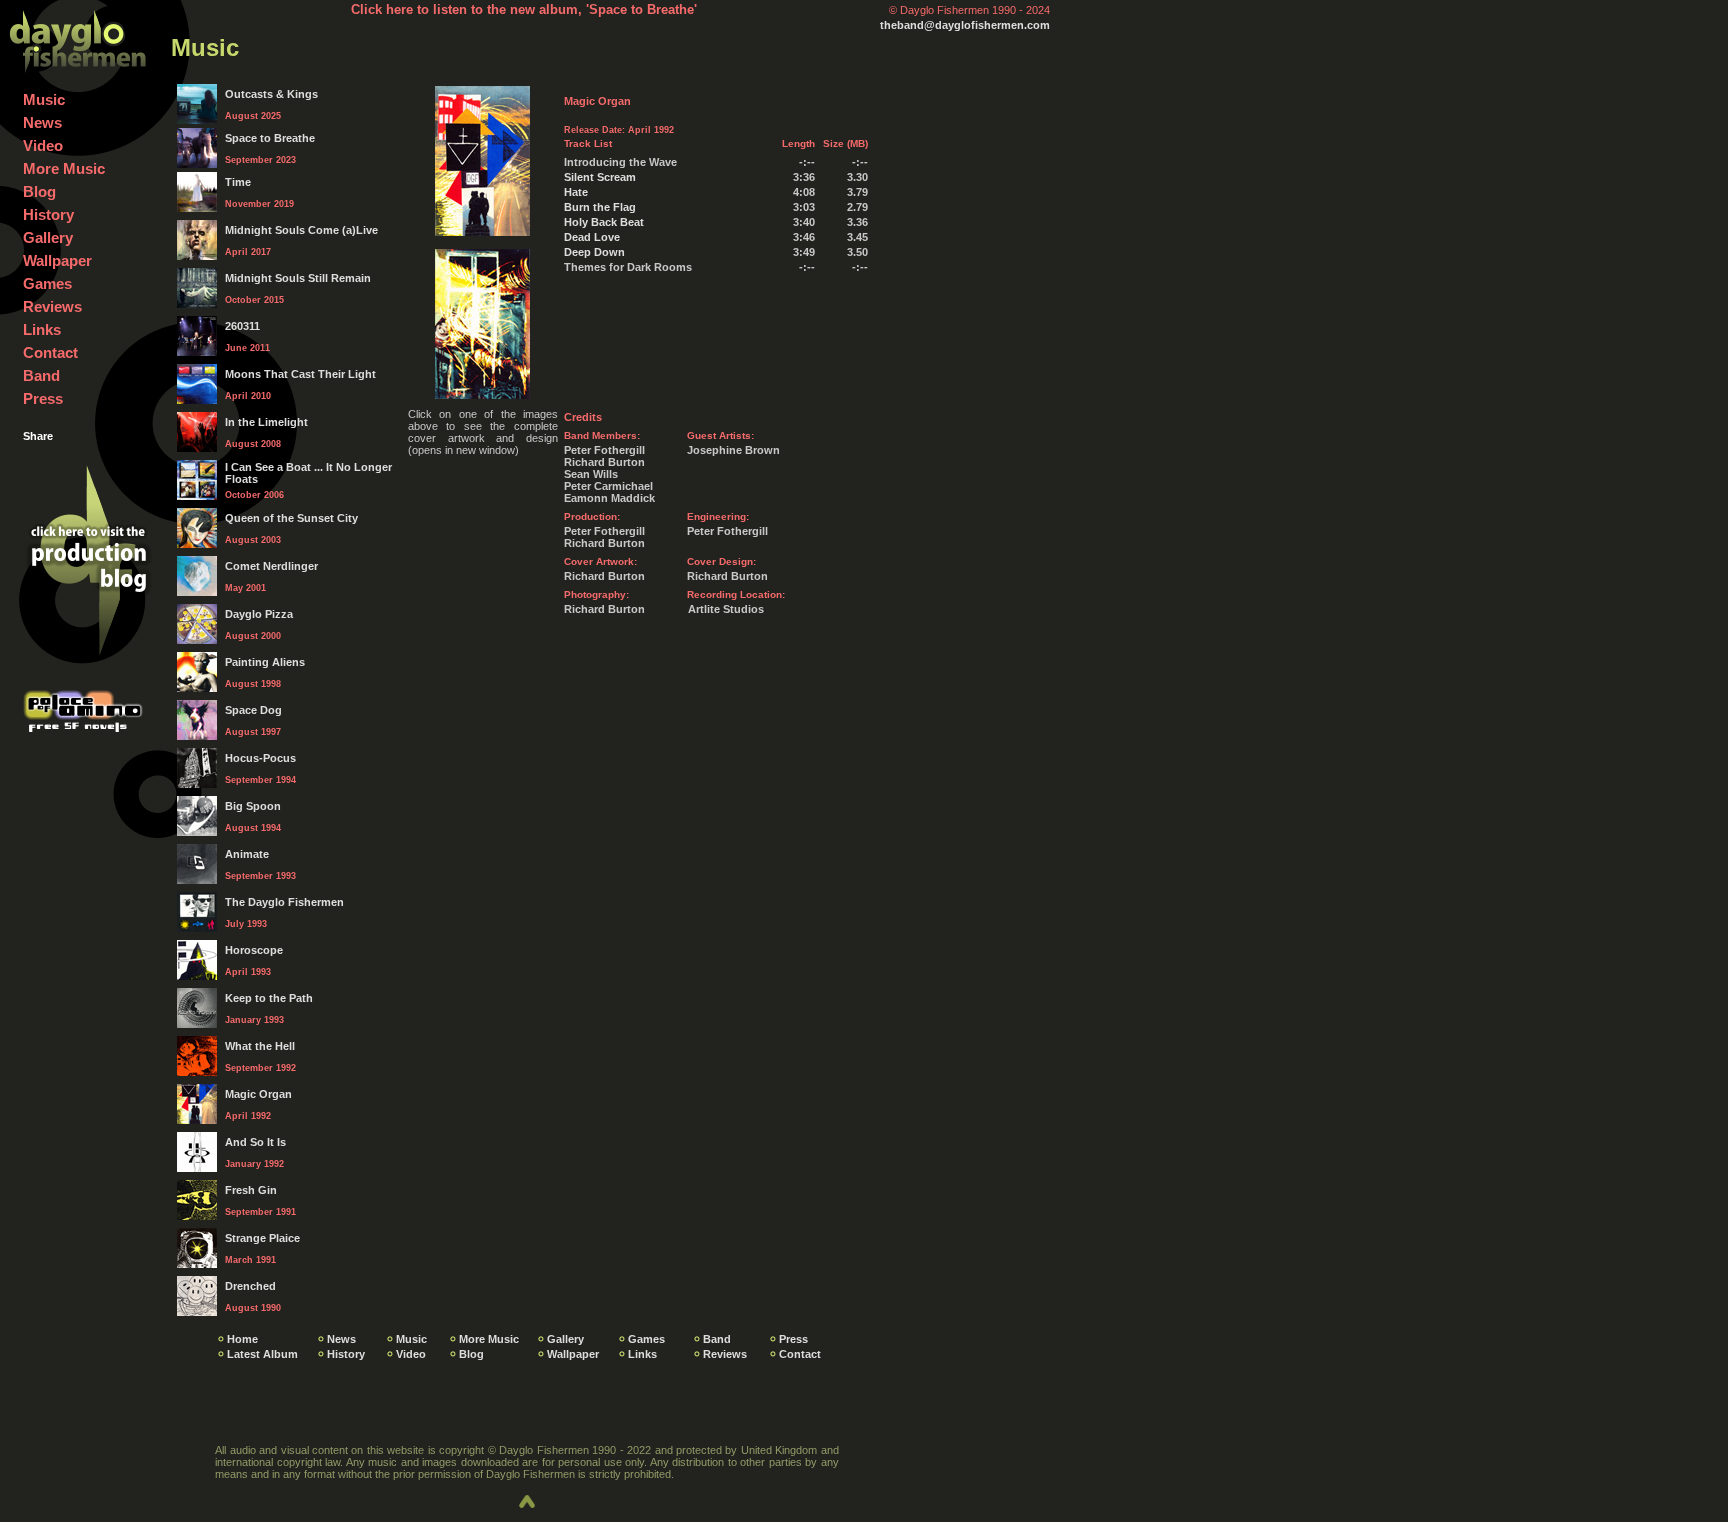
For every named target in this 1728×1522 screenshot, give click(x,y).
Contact (50, 352)
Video (43, 145)
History (48, 214)
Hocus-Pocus (260, 758)
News (42, 122)
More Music (64, 168)
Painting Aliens (265, 662)
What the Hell (260, 1046)
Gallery (48, 237)
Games (47, 283)
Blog (39, 191)
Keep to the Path (269, 998)
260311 (242, 326)
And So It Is (255, 1142)
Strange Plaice (262, 1238)
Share (38, 436)
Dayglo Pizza (259, 614)
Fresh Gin (251, 1190)
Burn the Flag (600, 207)
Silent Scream (600, 177)
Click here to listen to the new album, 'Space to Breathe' (524, 9)
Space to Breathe (270, 138)
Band (41, 375)
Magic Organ (258, 1094)
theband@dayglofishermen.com (965, 25)
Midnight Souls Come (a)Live (301, 230)
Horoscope (254, 950)
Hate (576, 192)
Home (242, 1339)
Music (44, 99)
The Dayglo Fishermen (284, 902)
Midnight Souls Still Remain (298, 278)
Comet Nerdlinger (271, 566)
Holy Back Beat (604, 222)
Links (42, 329)
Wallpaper (57, 260)
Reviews (52, 306)
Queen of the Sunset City (291, 518)
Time (238, 182)
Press (43, 398)
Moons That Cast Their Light (300, 374)
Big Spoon (253, 806)
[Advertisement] (640, 776)
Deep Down (594, 252)
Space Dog (253, 710)
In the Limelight (266, 422)
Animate (247, 854)
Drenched (250, 1286)
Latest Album (262, 1354)
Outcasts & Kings (271, 94)
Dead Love (592, 237)
